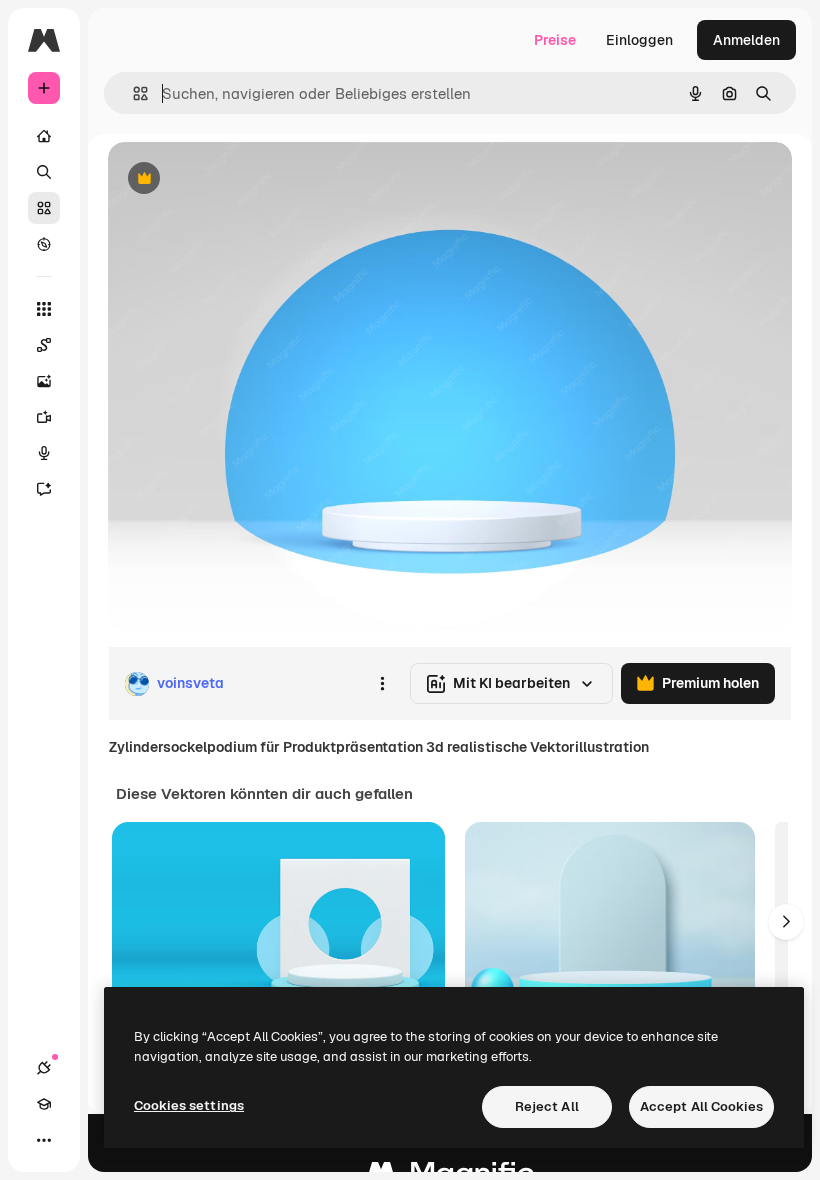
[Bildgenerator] (44, 381)
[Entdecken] (44, 244)
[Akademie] (44, 1104)
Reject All (547, 1106)
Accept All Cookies (701, 1106)
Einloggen (639, 40)
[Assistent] (44, 489)
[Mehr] (44, 1140)
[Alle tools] (44, 309)
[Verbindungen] (44, 1068)
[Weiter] (786, 922)
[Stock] (44, 208)
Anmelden (746, 40)
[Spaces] (44, 345)
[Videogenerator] (44, 417)
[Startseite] (44, 136)
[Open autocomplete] (132, 93)
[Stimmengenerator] (44, 453)
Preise (555, 40)
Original (236, 179)
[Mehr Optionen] (382, 684)
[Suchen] (44, 172)
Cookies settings (189, 1105)
